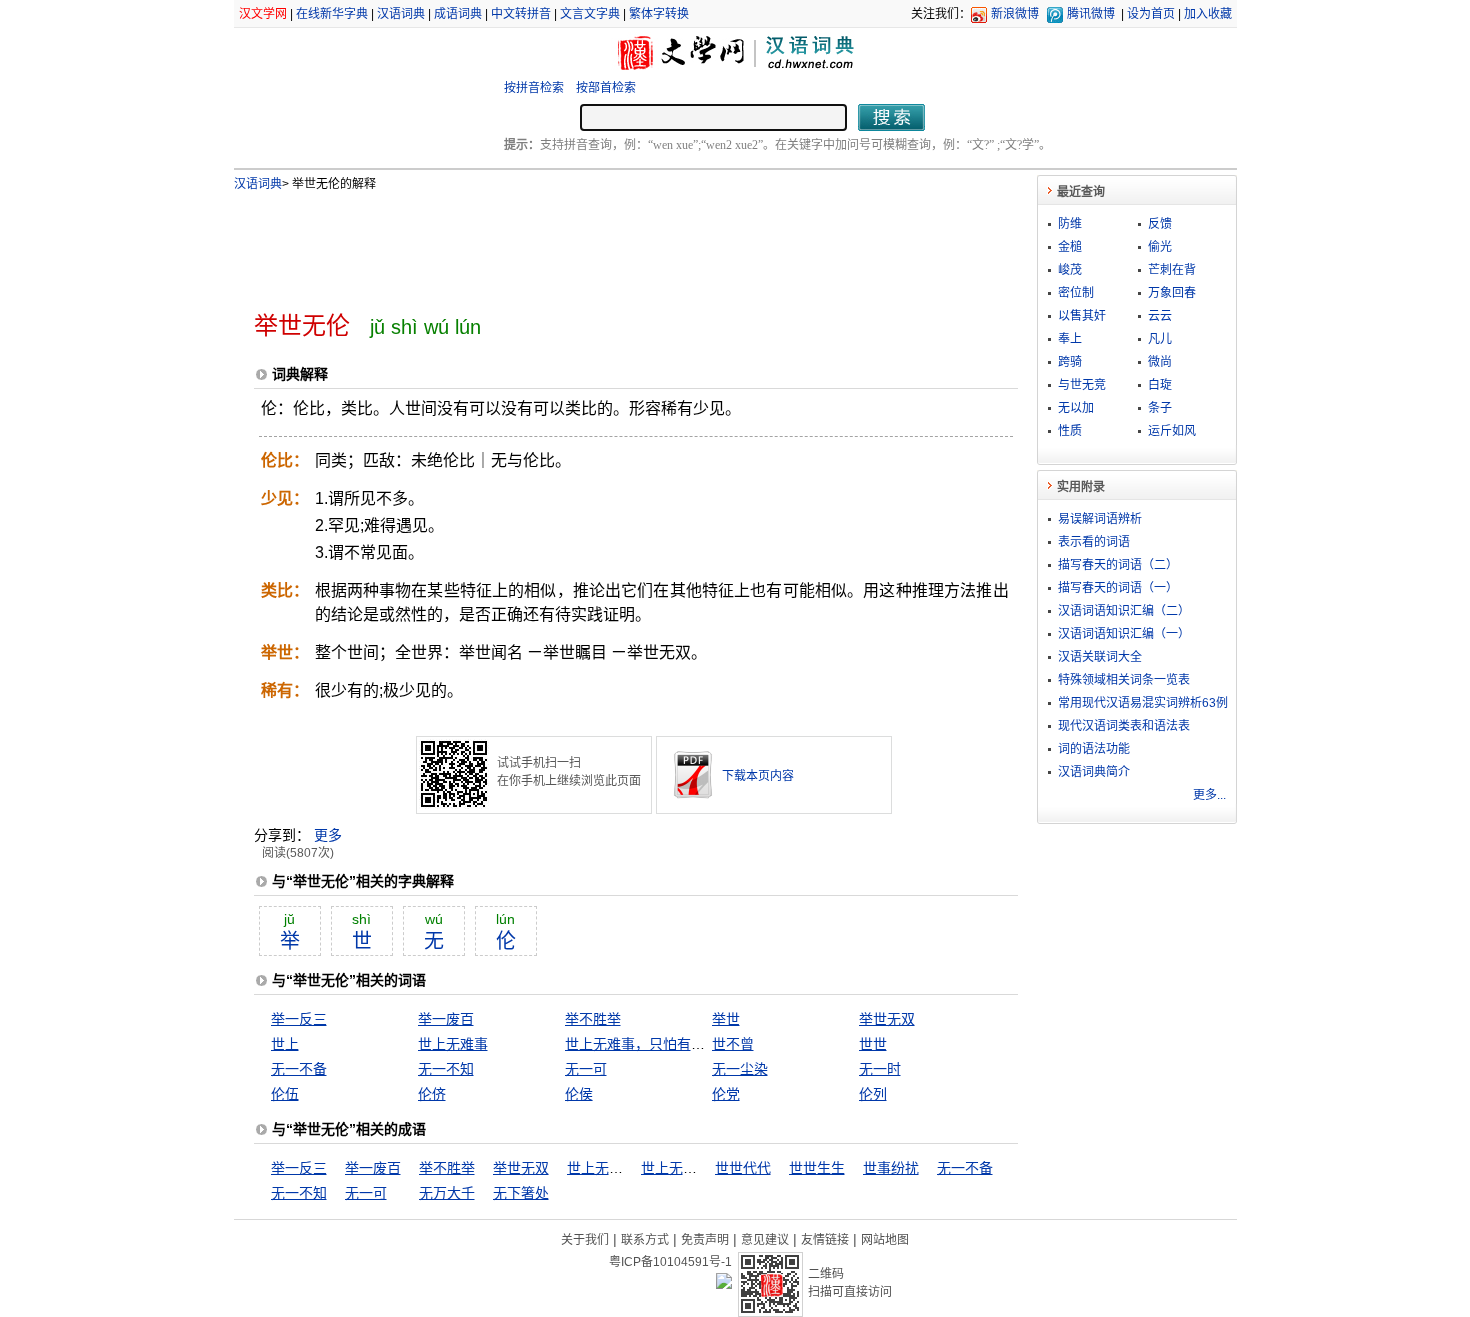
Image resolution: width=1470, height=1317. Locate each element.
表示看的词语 (1094, 542)
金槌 (1070, 247)
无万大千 (447, 1193)
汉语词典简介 (1094, 772)
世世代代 (743, 1168)
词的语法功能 (1094, 749)
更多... (1209, 795)
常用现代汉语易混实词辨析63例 (1143, 703)
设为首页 (1151, 14)
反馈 (1160, 224)
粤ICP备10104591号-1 (670, 1262)
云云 (1160, 316)
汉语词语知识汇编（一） (1124, 634)
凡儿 (1160, 339)
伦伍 (285, 1094)
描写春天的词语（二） (1118, 565)
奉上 (1070, 339)
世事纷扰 (891, 1168)
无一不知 (446, 1069)
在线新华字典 (332, 14)
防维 (1070, 224)
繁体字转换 (659, 14)
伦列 (873, 1094)
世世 (873, 1044)
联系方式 (645, 1240)
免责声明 (705, 1240)
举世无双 (887, 1019)
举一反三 (299, 1019)
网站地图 (885, 1240)
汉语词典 (401, 14)
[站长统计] (724, 1284)
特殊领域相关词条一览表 (1124, 680)
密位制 (1076, 293)
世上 (285, 1044)
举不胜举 (593, 1019)
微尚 (1160, 362)
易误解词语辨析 (1100, 519)
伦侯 (579, 1094)
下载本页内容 (758, 776)
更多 (328, 835)
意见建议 (765, 1240)
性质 (1070, 431)
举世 (726, 1019)
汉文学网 (263, 14)
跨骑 (1070, 362)
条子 (1160, 408)
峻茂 (1070, 270)
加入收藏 (1208, 14)
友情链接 (825, 1240)
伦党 (726, 1094)
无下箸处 (521, 1193)
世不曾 (733, 1044)
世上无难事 (453, 1044)
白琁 (1160, 385)
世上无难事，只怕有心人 (642, 1044)
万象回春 (1172, 293)
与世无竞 (1082, 385)
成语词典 (458, 14)
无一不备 (299, 1069)
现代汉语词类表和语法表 (1124, 726)
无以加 (1076, 408)
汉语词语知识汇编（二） (1124, 611)
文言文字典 (590, 14)
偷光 (1160, 247)
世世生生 (817, 1168)
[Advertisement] (603, 243)
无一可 (586, 1069)
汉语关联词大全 (1100, 657)
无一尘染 (740, 1069)
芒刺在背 (1172, 270)
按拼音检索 (534, 88)
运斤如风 (1172, 431)
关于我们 (585, 1240)
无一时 (880, 1069)
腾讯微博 (1091, 14)
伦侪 (432, 1094)
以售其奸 (1082, 316)
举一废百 (446, 1019)
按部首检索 (606, 88)
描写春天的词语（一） (1118, 588)
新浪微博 (1015, 14)
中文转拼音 (521, 14)
